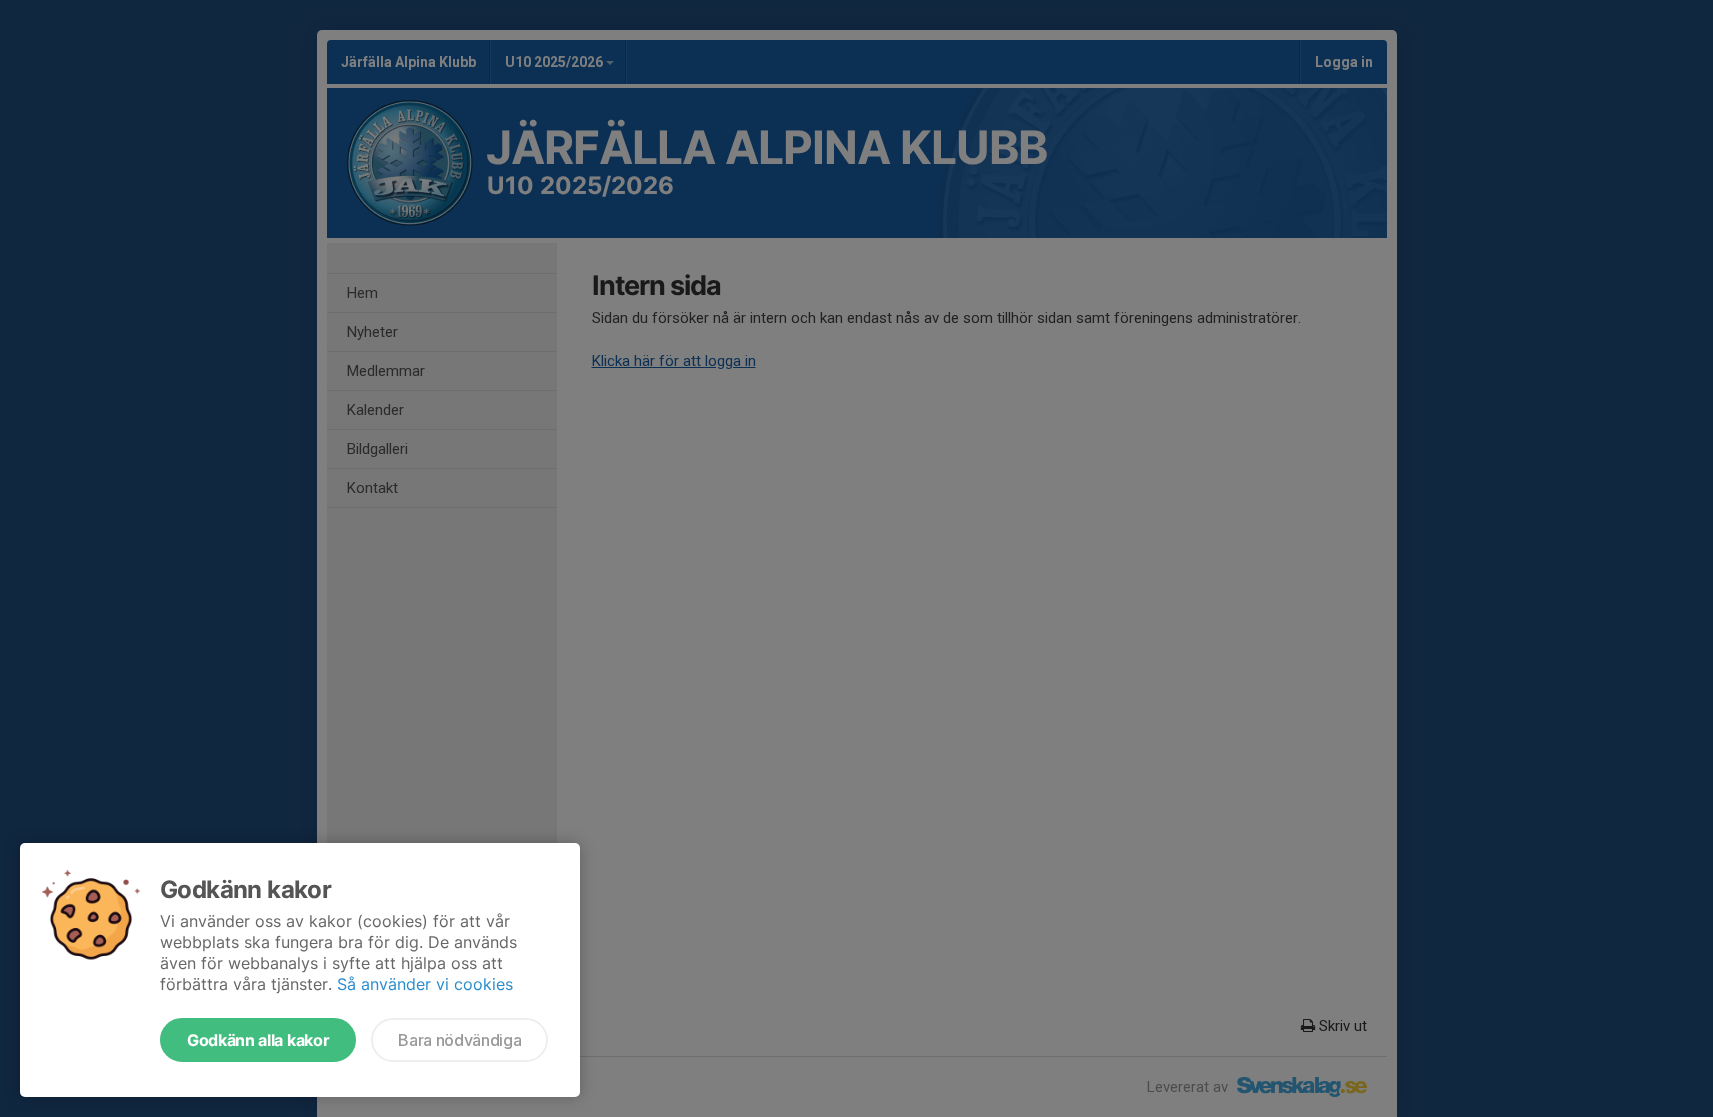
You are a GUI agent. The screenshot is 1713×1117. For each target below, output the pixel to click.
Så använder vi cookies (425, 984)
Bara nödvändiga (459, 1040)
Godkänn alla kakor (258, 1040)
